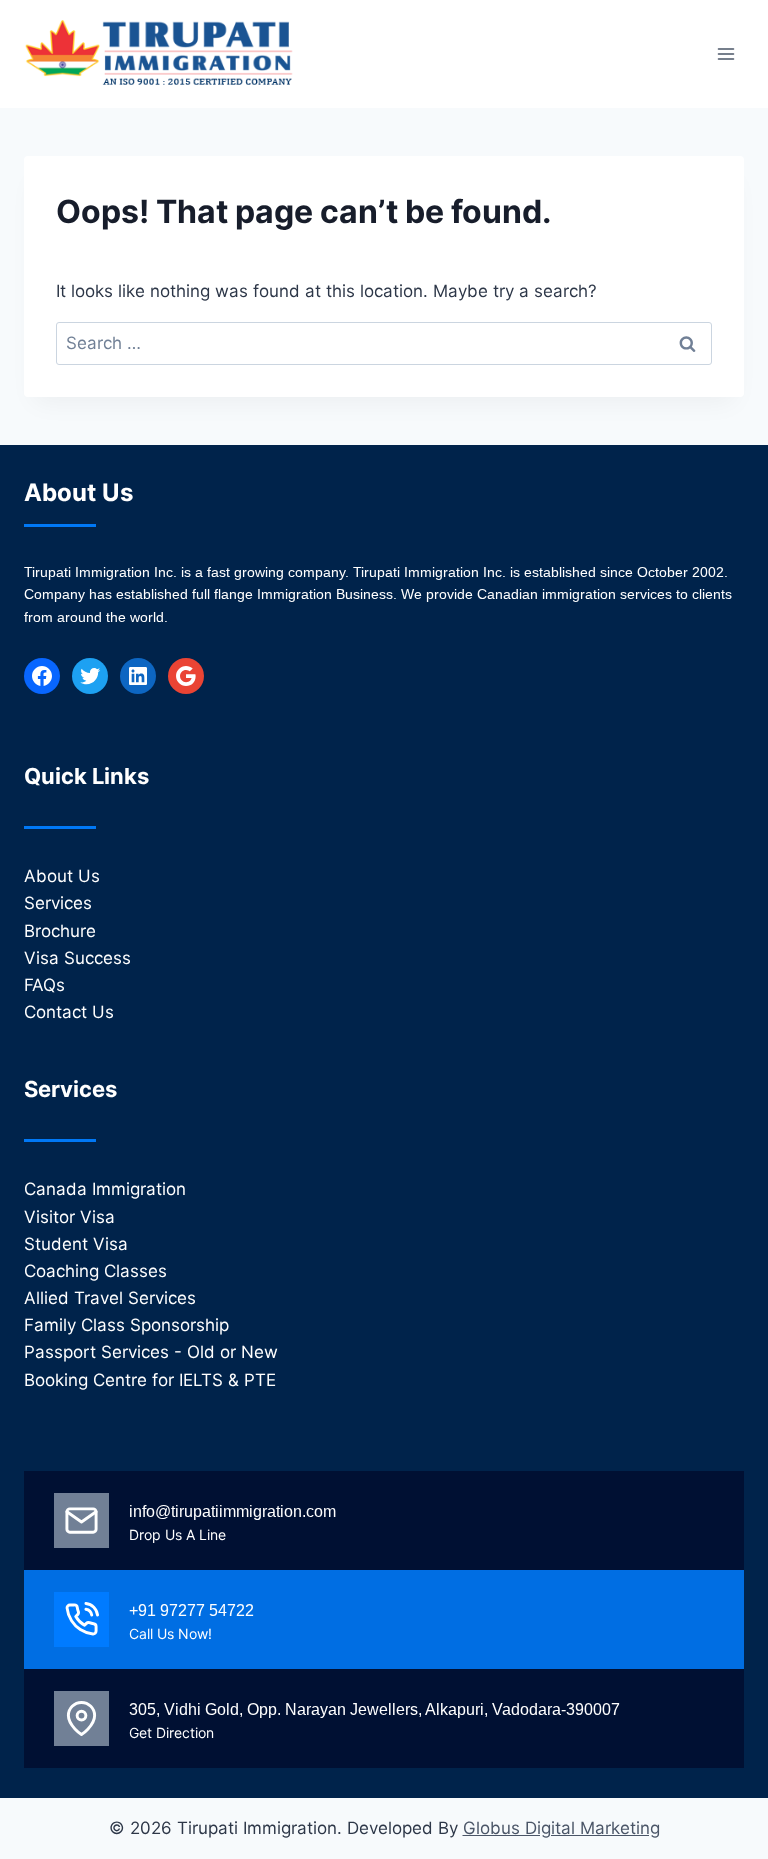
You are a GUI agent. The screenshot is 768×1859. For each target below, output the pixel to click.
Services (58, 903)
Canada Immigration (105, 1189)
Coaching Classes (95, 1271)
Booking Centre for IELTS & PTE (150, 1380)
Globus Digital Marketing (561, 1828)
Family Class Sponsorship (126, 1325)
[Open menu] (725, 53)
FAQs (44, 985)
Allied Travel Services (110, 1298)
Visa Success (77, 958)
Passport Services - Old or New (151, 1352)
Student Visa (76, 1244)
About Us (62, 876)
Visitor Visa (69, 1217)
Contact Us (69, 1012)
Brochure (60, 931)
